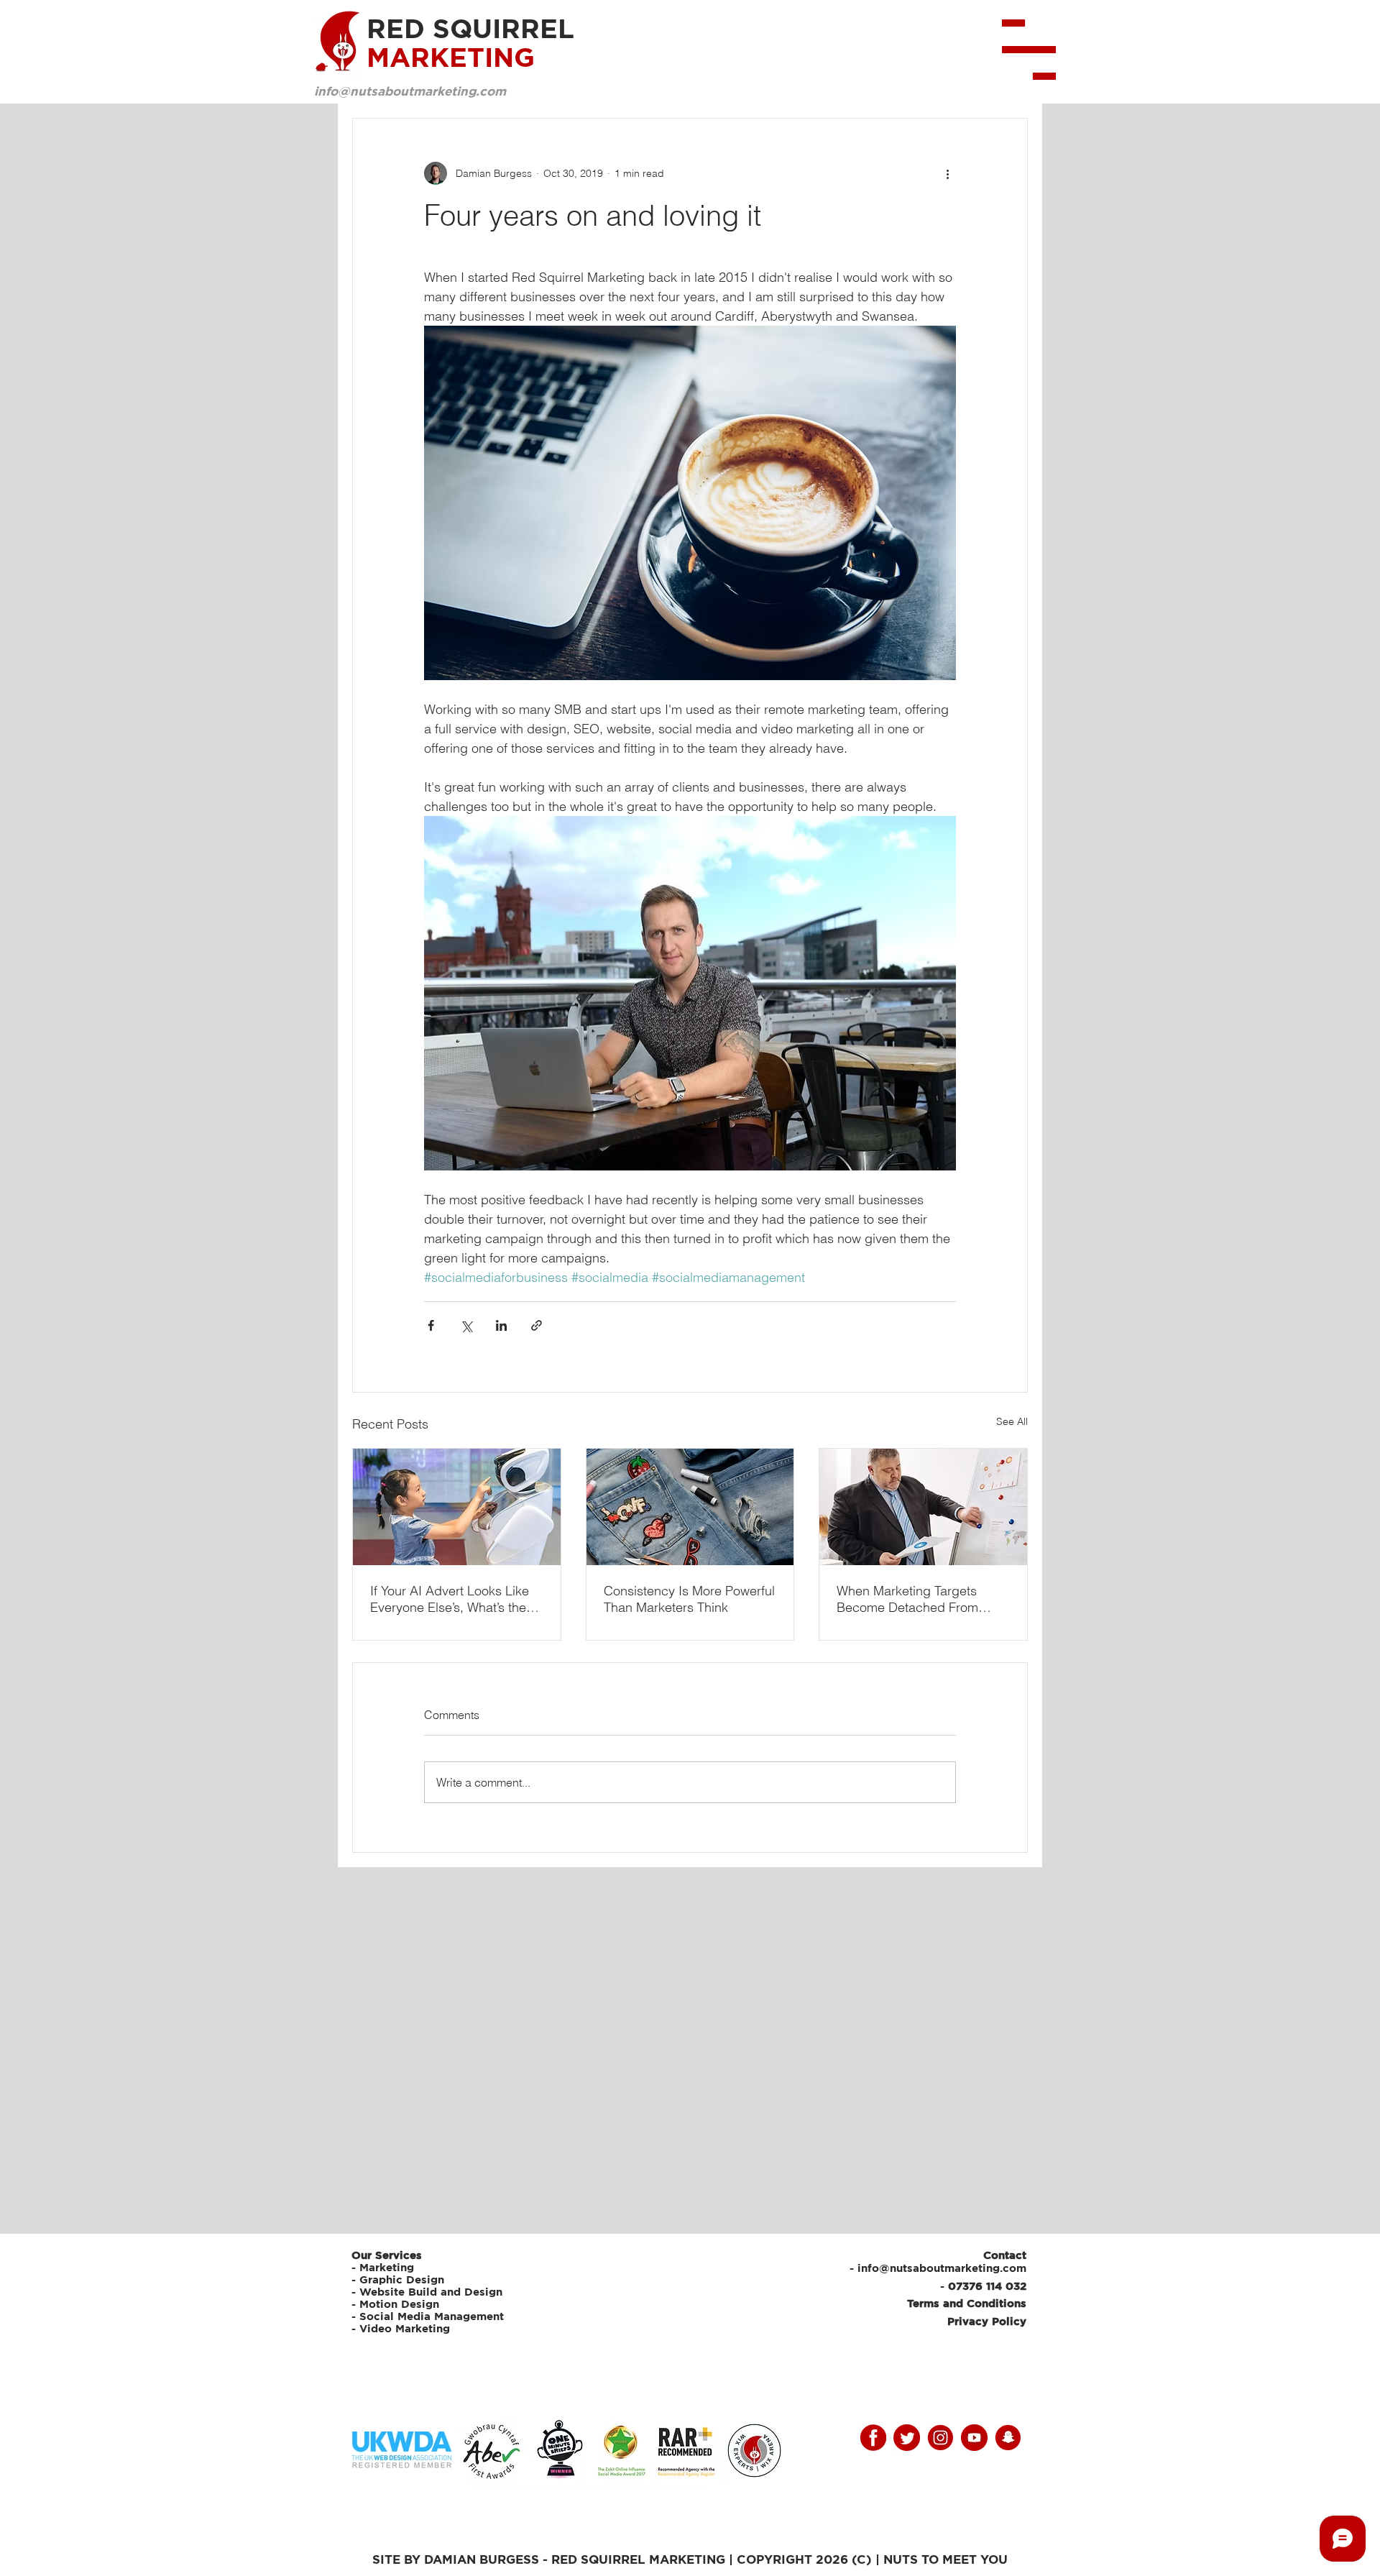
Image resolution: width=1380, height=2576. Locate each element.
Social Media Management (433, 2316)
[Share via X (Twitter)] (466, 1325)
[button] (1029, 50)
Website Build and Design (431, 2292)
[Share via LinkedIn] (501, 1325)
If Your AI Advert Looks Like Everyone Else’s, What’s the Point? (450, 1599)
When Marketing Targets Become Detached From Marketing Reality (907, 1599)
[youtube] (974, 2438)
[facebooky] (873, 2438)
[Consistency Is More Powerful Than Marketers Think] (690, 1507)
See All (1012, 1421)
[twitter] (907, 2438)
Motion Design (399, 2304)
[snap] (1008, 2438)
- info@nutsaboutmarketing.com (938, 2268)
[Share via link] (537, 1325)
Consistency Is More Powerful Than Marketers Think (689, 1599)
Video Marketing (405, 2328)
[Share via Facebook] (431, 1325)
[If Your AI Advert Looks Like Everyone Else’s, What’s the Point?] (457, 1507)
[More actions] (947, 173)
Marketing (387, 2267)
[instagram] (940, 2438)
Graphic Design (402, 2279)
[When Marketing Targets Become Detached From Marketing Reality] (923, 1507)
